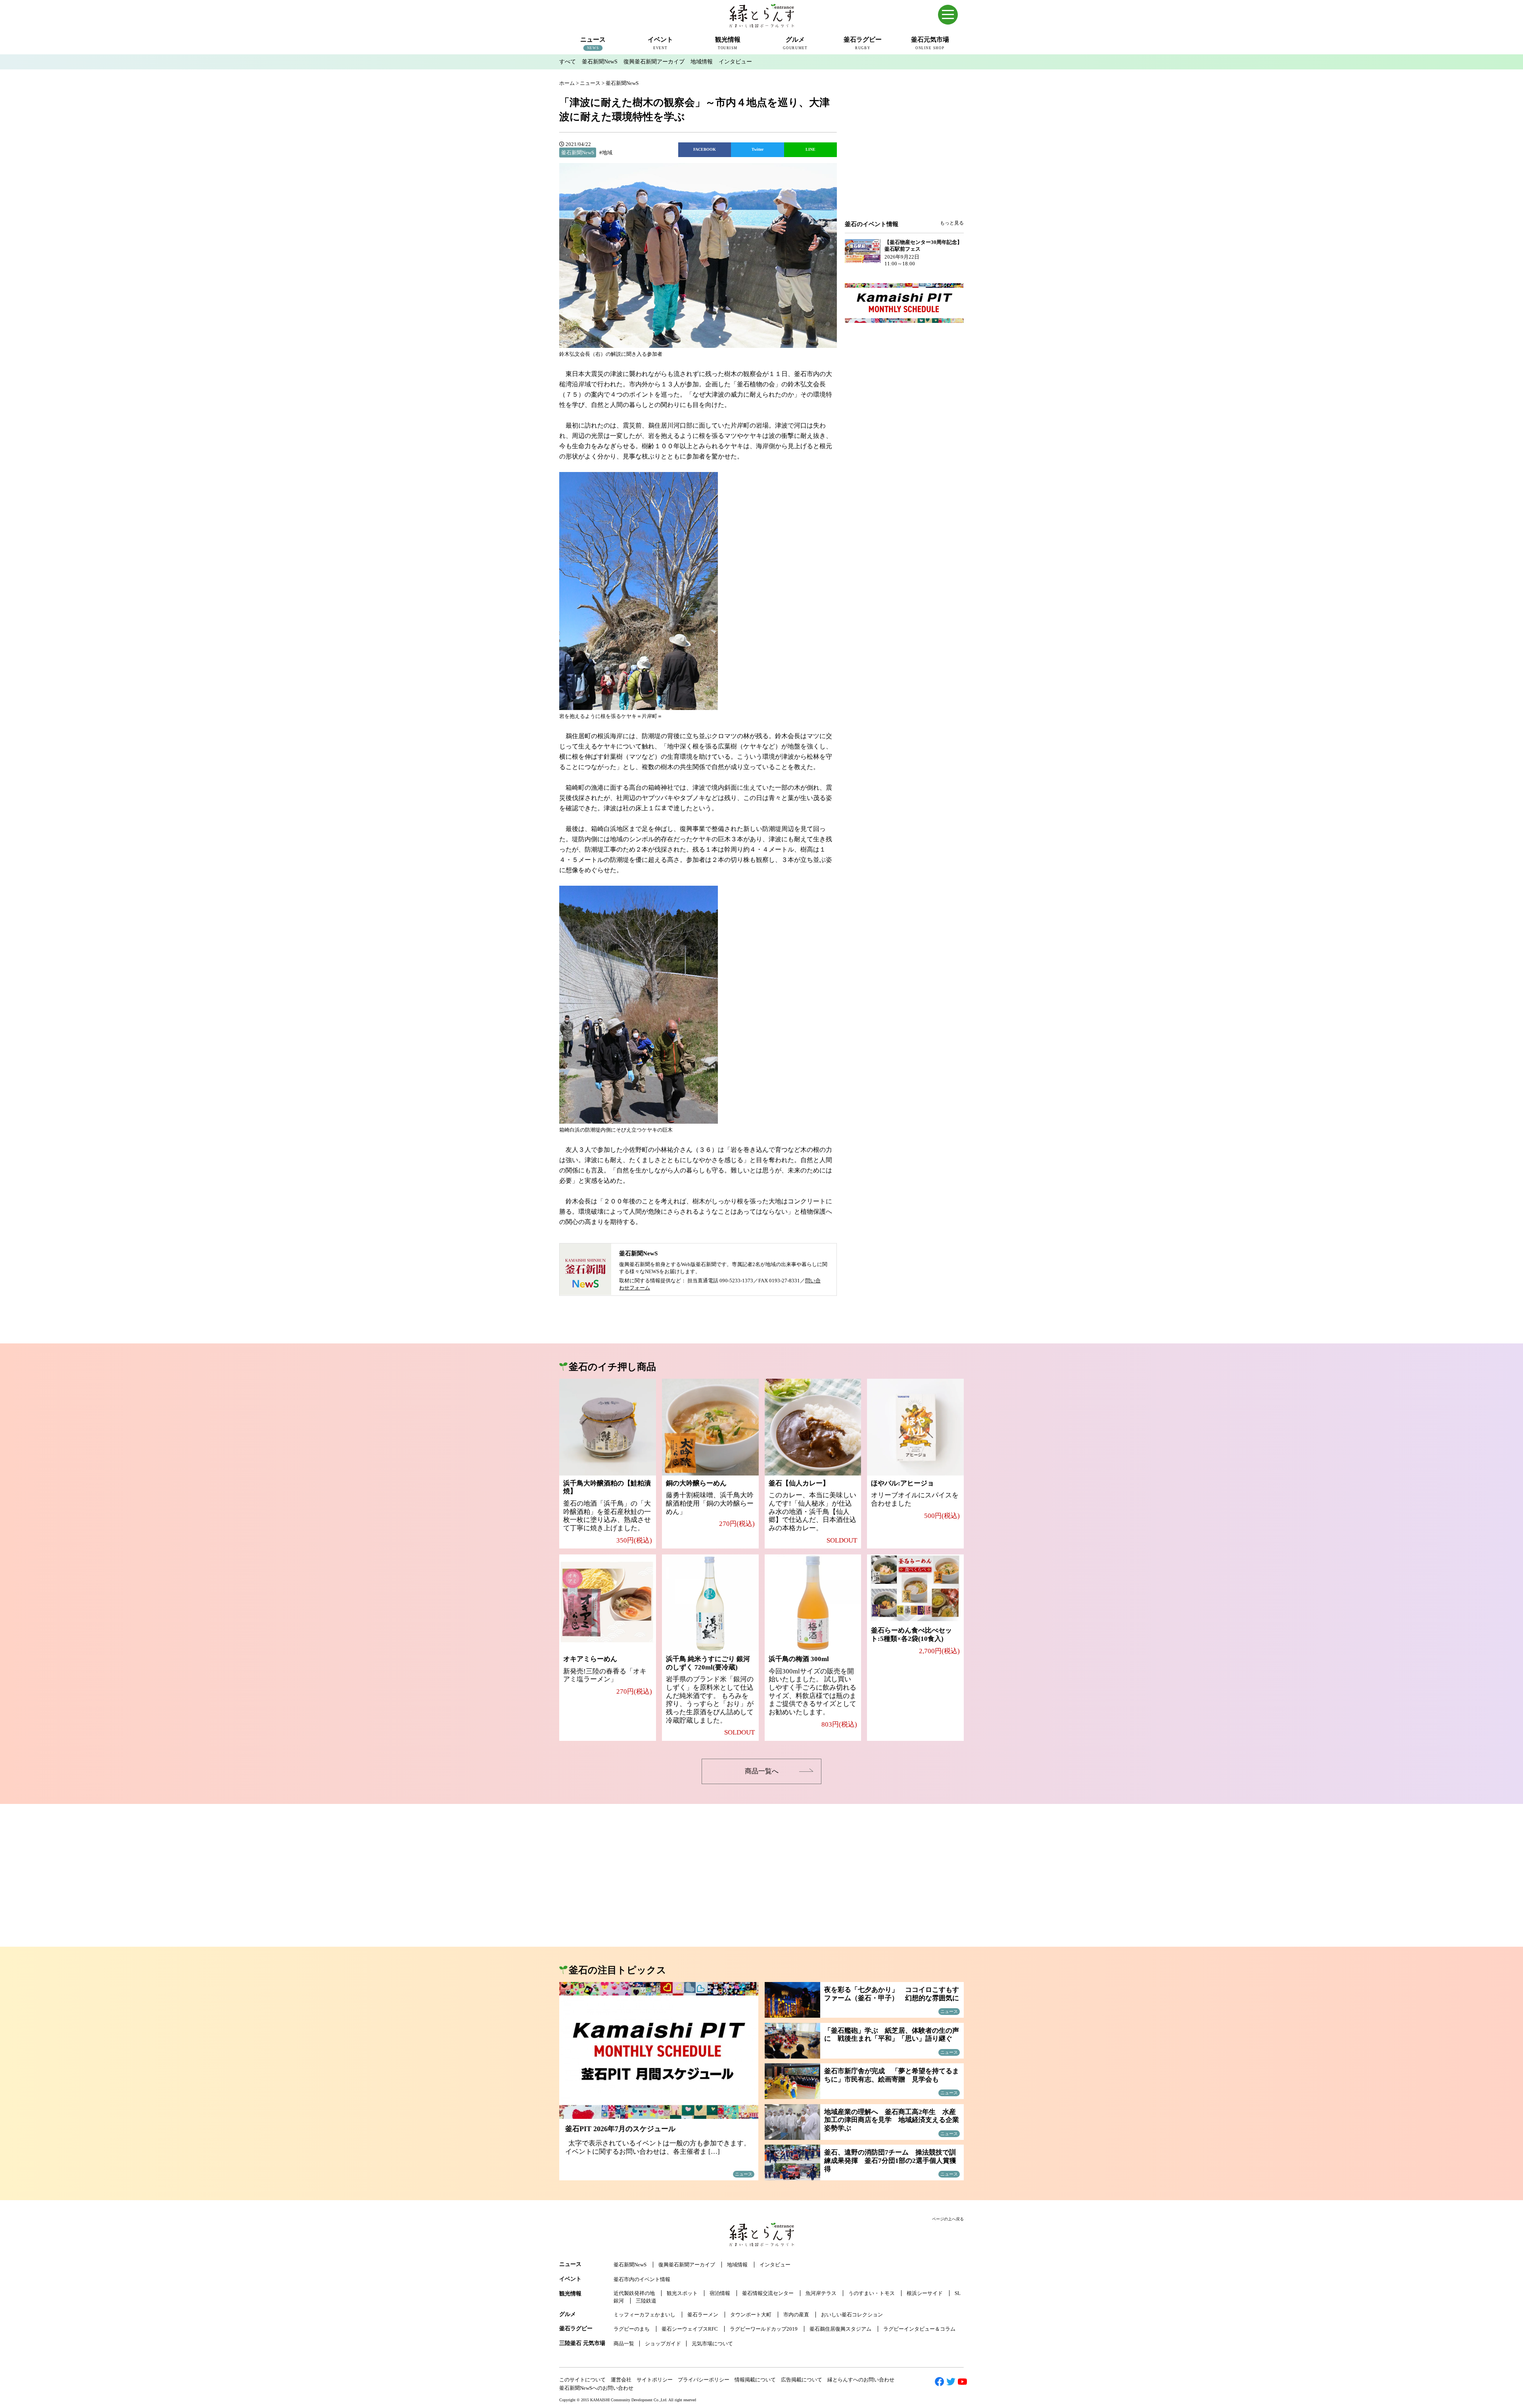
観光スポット (682, 2293)
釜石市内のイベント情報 (642, 2279)
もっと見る (952, 223)
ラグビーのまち (632, 2329)
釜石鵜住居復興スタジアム (840, 2329)
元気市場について (712, 2344)
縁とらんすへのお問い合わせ (861, 2380)
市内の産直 (796, 2315)
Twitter (758, 149)
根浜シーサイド (925, 2293)
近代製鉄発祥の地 (634, 2293)
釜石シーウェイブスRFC (690, 2329)
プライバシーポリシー (704, 2380)
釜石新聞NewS (600, 62)
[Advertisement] (904, 155)
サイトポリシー (655, 2380)
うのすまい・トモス (872, 2293)
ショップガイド (663, 2344)
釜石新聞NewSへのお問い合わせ (596, 2388)
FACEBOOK (705, 149)
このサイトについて (582, 2380)
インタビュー (735, 62)
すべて (568, 62)
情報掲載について (755, 2380)
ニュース (570, 2264)
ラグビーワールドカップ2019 (764, 2329)
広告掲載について (802, 2380)
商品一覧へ (762, 1771)
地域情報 (702, 62)
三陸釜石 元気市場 (582, 2343)
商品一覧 (624, 2344)
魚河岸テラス (821, 2293)
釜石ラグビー (576, 2328)
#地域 (606, 153)
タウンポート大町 (751, 2315)
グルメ (568, 2314)
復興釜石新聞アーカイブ (654, 62)
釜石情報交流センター (768, 2293)
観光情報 (570, 2294)
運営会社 (621, 2380)
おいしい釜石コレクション (852, 2315)
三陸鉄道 (646, 2301)
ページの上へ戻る (948, 2219)
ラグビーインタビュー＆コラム (919, 2329)
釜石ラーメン (703, 2315)
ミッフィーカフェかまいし (644, 2315)
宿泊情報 (720, 2293)
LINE (810, 149)
